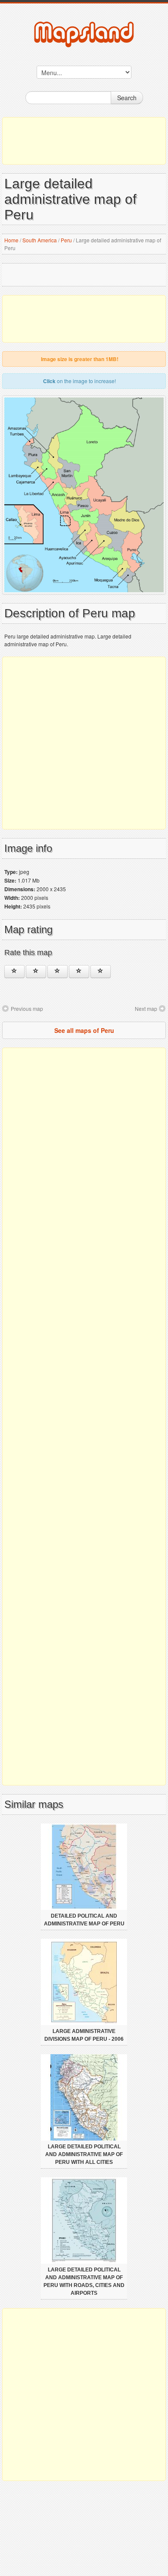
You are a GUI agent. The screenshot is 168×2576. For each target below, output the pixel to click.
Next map (146, 1008)
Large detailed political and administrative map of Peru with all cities (84, 2154)
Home (11, 240)
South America (40, 240)
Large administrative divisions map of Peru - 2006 (84, 2035)
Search (127, 98)
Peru (66, 240)
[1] (14, 972)
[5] (101, 972)
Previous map (27, 1008)
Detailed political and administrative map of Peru (84, 1920)
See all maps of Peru (84, 1030)
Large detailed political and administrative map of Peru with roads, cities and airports (84, 2281)
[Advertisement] (84, 141)
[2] (36, 972)
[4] (79, 972)
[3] (58, 972)
